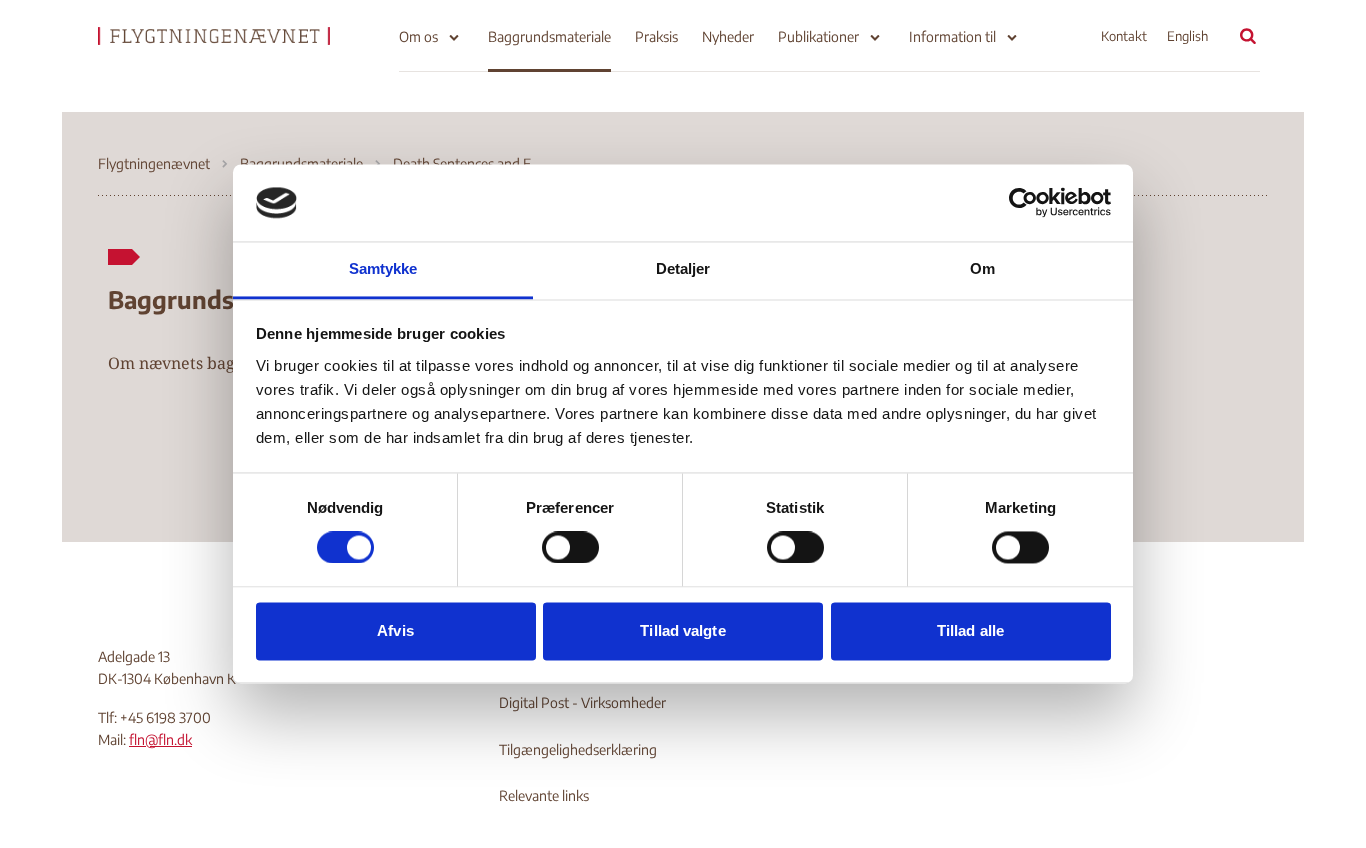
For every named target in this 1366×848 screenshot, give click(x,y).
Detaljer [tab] (683, 268)
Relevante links (544, 795)
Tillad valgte (682, 630)
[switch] (570, 548)
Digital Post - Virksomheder (582, 702)
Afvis (395, 630)
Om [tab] (982, 268)
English (1187, 36)
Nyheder (728, 36)
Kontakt (1124, 36)
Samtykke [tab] (383, 268)
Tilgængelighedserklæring (578, 749)
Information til (952, 36)
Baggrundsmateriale (549, 36)
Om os (418, 36)
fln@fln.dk (160, 739)
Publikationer (818, 36)
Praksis (656, 36)
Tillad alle (970, 630)
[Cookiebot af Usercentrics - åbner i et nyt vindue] (1023, 203)
